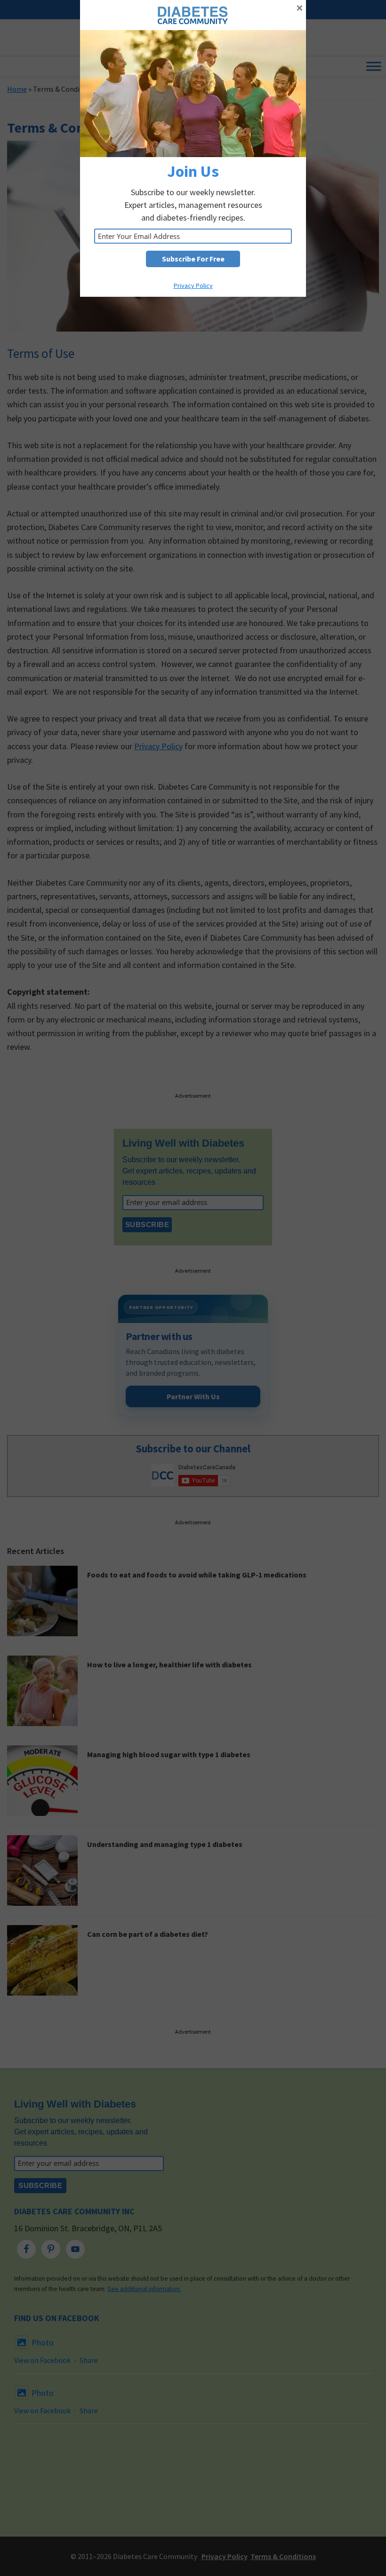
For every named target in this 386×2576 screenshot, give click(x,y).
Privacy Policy (193, 285)
